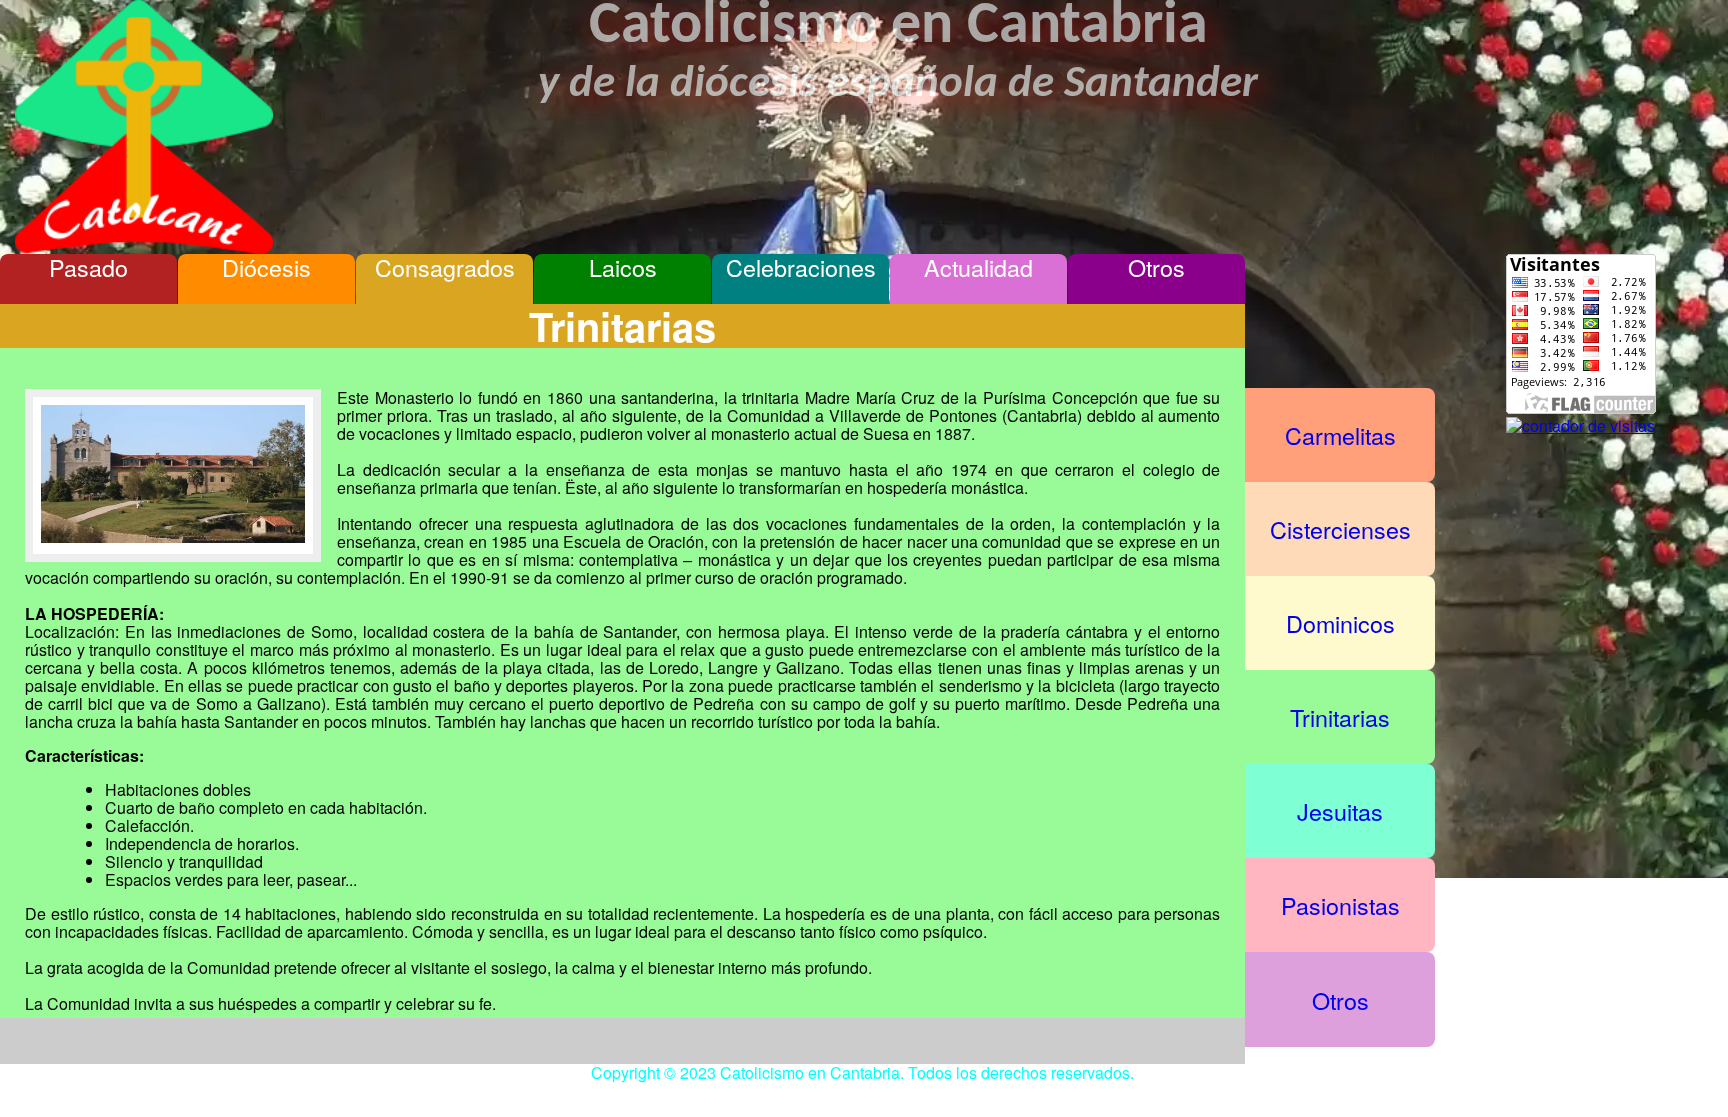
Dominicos (1340, 623)
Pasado (88, 267)
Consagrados (445, 267)
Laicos (623, 267)
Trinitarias (1340, 717)
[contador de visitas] (1580, 425)
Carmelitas (1340, 435)
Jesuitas (1340, 811)
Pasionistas (1340, 905)
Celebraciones (801, 267)
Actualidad (978, 267)
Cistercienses (1340, 529)
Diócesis (266, 267)
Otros (1156, 267)
